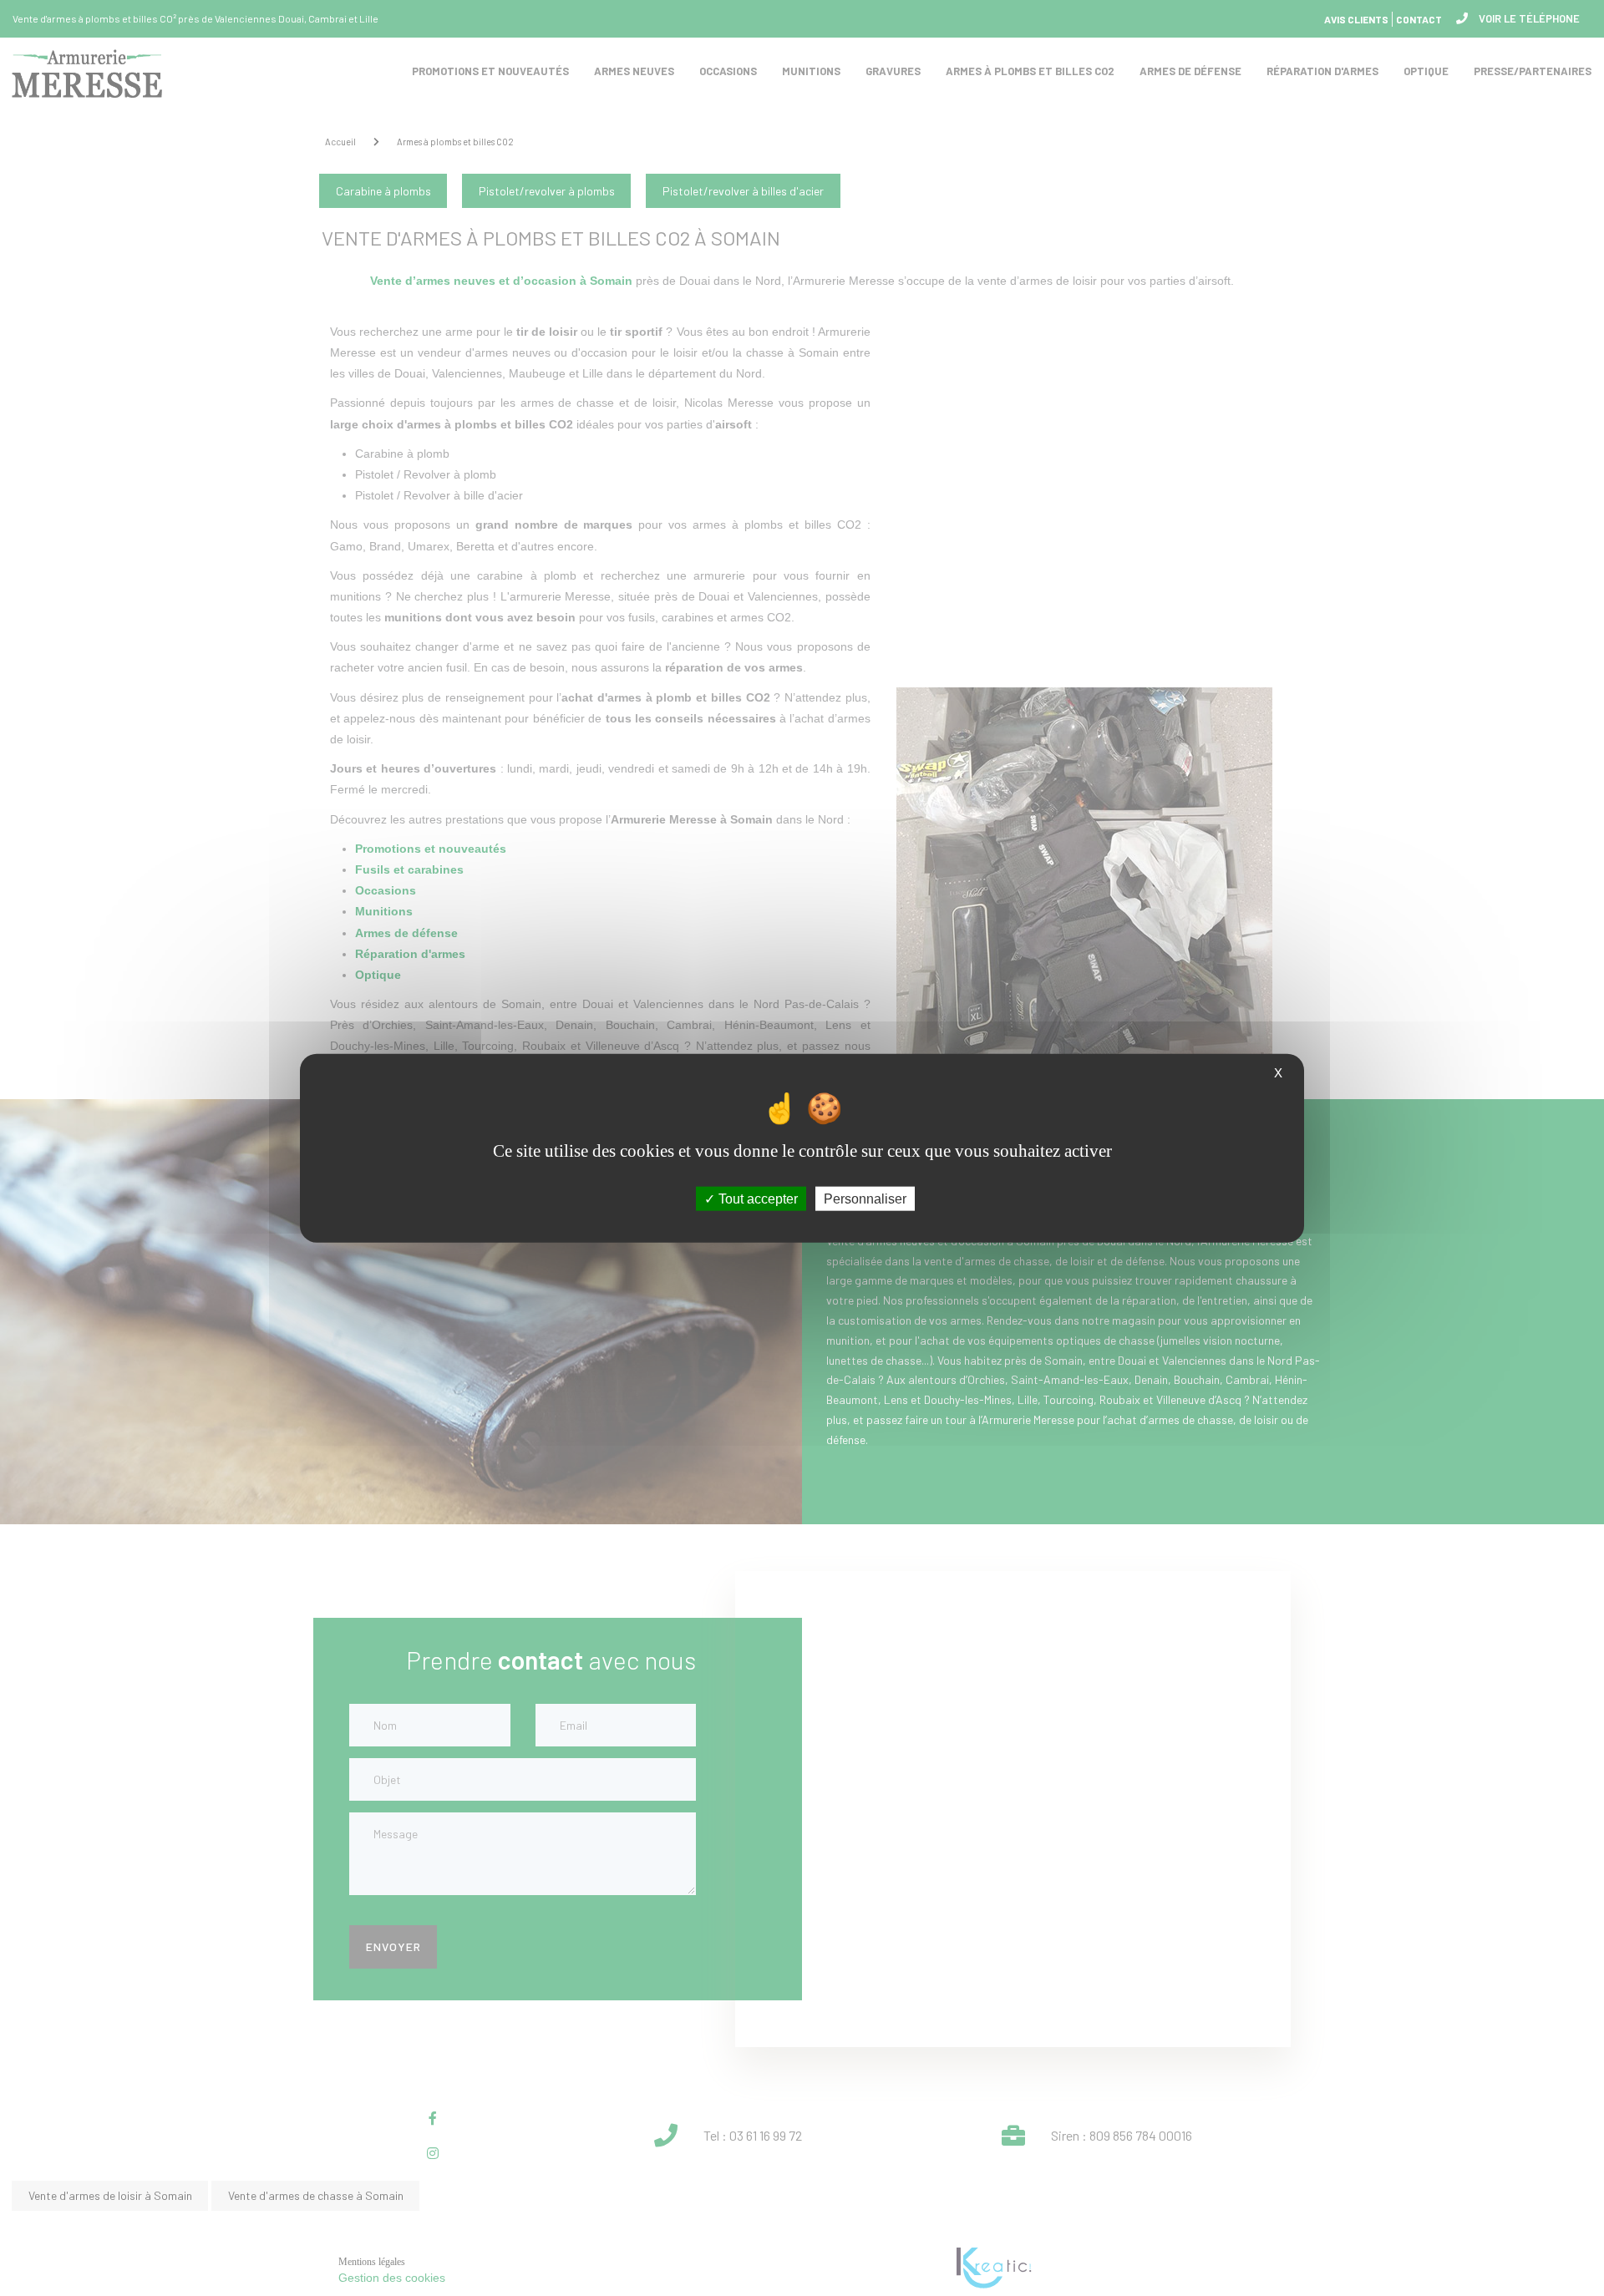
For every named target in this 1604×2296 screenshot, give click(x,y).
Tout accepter (756, 1199)
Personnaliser (865, 1199)
